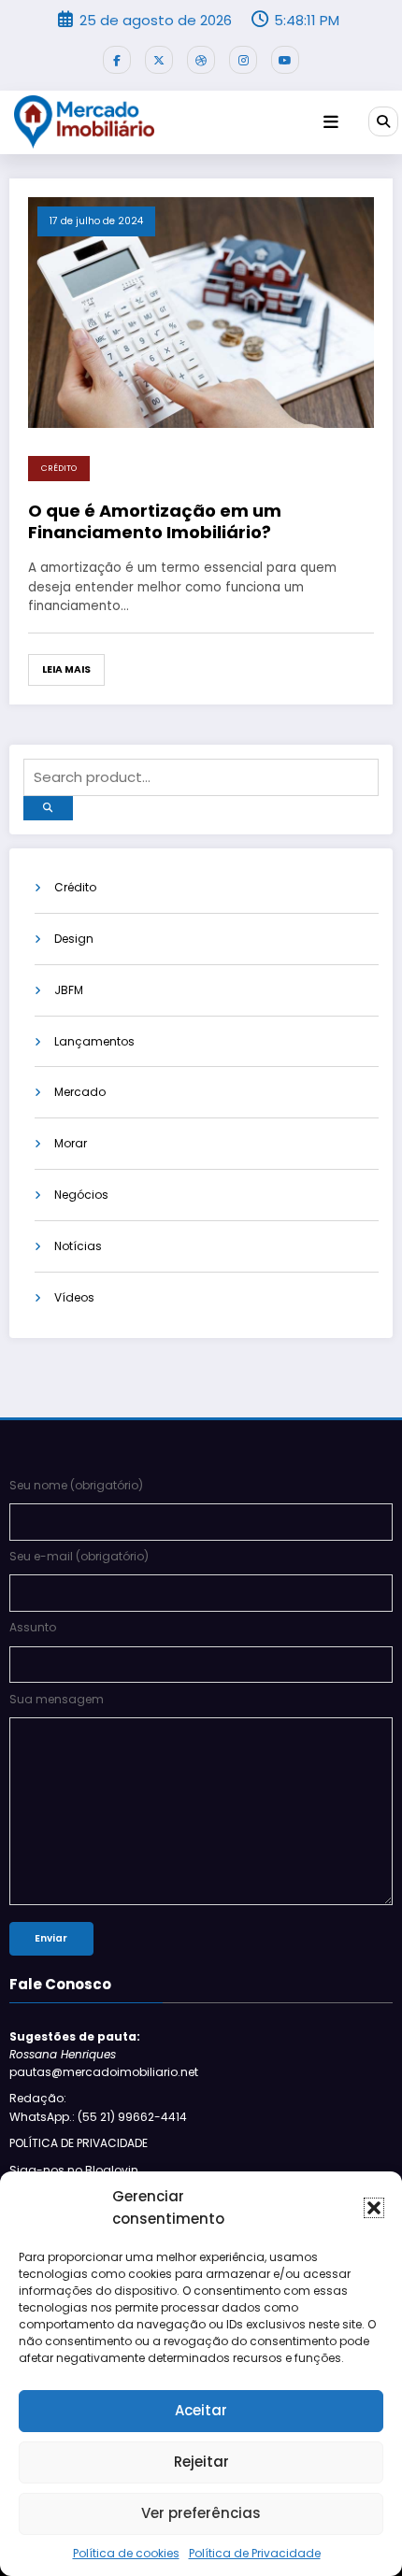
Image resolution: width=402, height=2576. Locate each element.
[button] (374, 2208)
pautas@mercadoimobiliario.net (104, 2072)
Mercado (80, 1092)
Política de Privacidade (255, 2553)
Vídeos (74, 1297)
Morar (71, 1143)
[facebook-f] (117, 60)
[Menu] (331, 122)
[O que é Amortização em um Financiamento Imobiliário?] (201, 312)
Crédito (59, 468)
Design (74, 939)
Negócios (81, 1195)
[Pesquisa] (383, 121)
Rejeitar (201, 2462)
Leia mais (66, 669)
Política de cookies (126, 2553)
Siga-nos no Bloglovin (74, 2170)
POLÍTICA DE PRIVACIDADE (79, 2143)
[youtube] (285, 60)
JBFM (69, 990)
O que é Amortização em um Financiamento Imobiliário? (155, 522)
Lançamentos (94, 1041)
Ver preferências (201, 2513)
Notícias (78, 1246)
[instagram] (243, 60)
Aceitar (201, 2410)
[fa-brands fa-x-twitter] (159, 60)
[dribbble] (201, 60)
